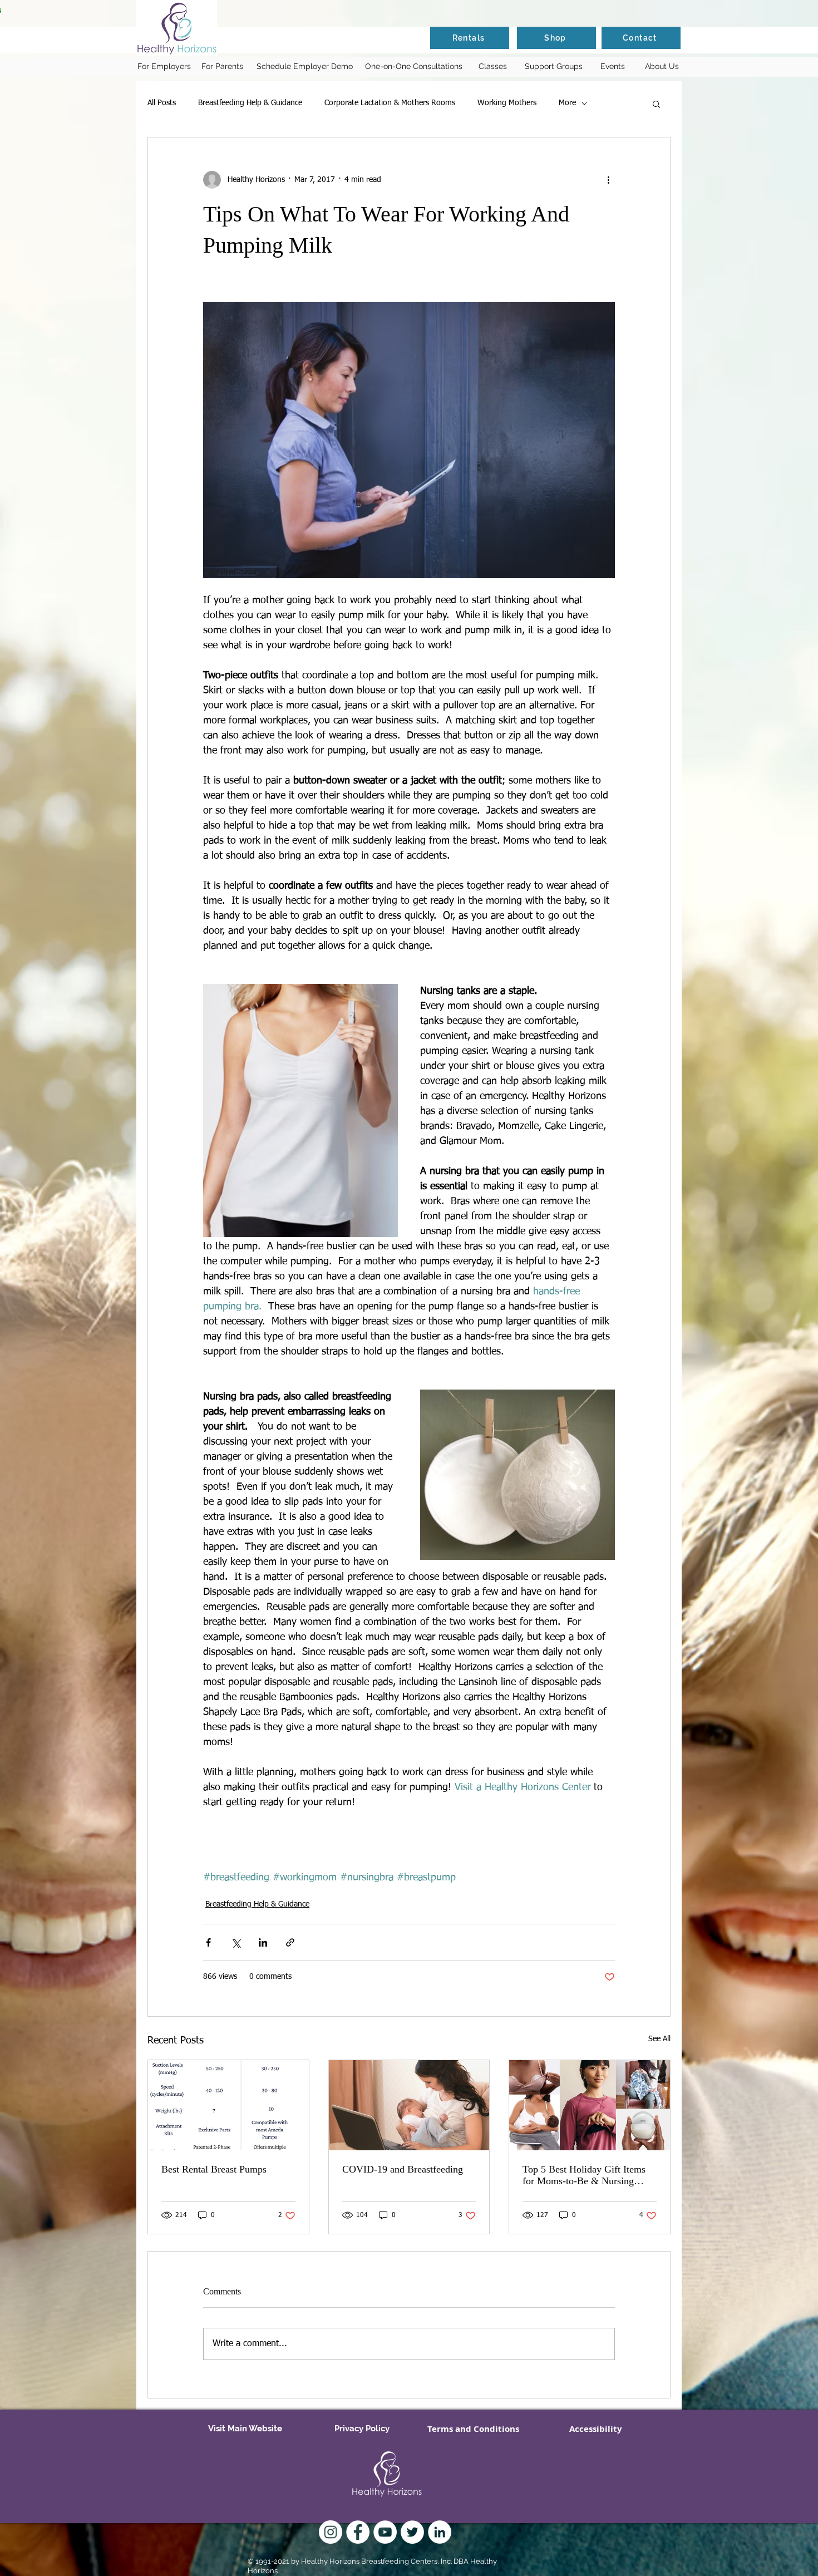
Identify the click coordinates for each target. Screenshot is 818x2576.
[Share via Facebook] (208, 1942)
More (567, 103)
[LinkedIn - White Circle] (440, 2532)
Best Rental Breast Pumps (214, 2169)
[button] (656, 104)
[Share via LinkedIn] (263, 1942)
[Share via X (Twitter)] (236, 1942)
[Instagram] (331, 2532)
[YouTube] (385, 2532)
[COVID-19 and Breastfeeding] (409, 2105)
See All (659, 2039)
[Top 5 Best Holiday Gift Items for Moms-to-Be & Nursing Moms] (590, 2105)
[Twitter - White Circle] (412, 2532)
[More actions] (608, 180)
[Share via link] (290, 1942)
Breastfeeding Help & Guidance (250, 103)
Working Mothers (507, 103)
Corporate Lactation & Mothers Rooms (390, 103)
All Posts (162, 103)
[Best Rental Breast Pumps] (228, 2105)
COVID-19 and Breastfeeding (403, 2169)
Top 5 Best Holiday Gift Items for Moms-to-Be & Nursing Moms (584, 2175)
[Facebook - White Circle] (358, 2532)
